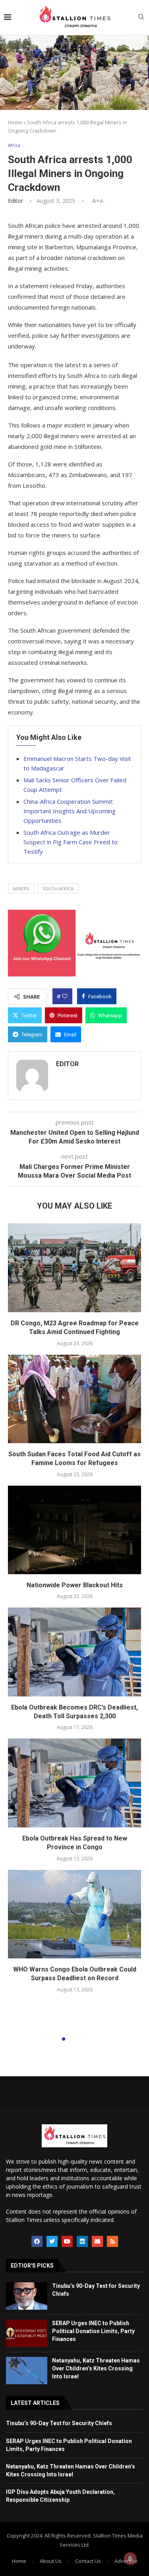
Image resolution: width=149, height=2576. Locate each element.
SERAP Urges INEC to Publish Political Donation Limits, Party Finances (93, 2331)
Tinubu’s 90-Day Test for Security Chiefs (59, 2423)
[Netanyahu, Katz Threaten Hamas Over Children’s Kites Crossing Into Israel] (27, 2371)
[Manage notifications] (130, 2559)
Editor (15, 201)
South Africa (58, 889)
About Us (51, 2561)
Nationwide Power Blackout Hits (75, 1585)
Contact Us (88, 2561)
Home (15, 122)
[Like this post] (65, 996)
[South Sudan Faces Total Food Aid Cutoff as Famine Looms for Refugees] (74, 1399)
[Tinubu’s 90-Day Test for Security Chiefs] (27, 2296)
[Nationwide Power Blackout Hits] (74, 1530)
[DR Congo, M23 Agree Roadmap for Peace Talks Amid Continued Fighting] (74, 1268)
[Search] (141, 18)
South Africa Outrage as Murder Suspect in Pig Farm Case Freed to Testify (71, 842)
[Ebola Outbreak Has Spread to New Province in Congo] (74, 1783)
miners (21, 889)
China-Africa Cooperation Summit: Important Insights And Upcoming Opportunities (70, 811)
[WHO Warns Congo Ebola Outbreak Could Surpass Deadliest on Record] (74, 1914)
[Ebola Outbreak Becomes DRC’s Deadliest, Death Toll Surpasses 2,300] (74, 1652)
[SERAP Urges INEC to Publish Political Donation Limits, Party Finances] (27, 2333)
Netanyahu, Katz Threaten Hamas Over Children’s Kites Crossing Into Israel (96, 2368)
